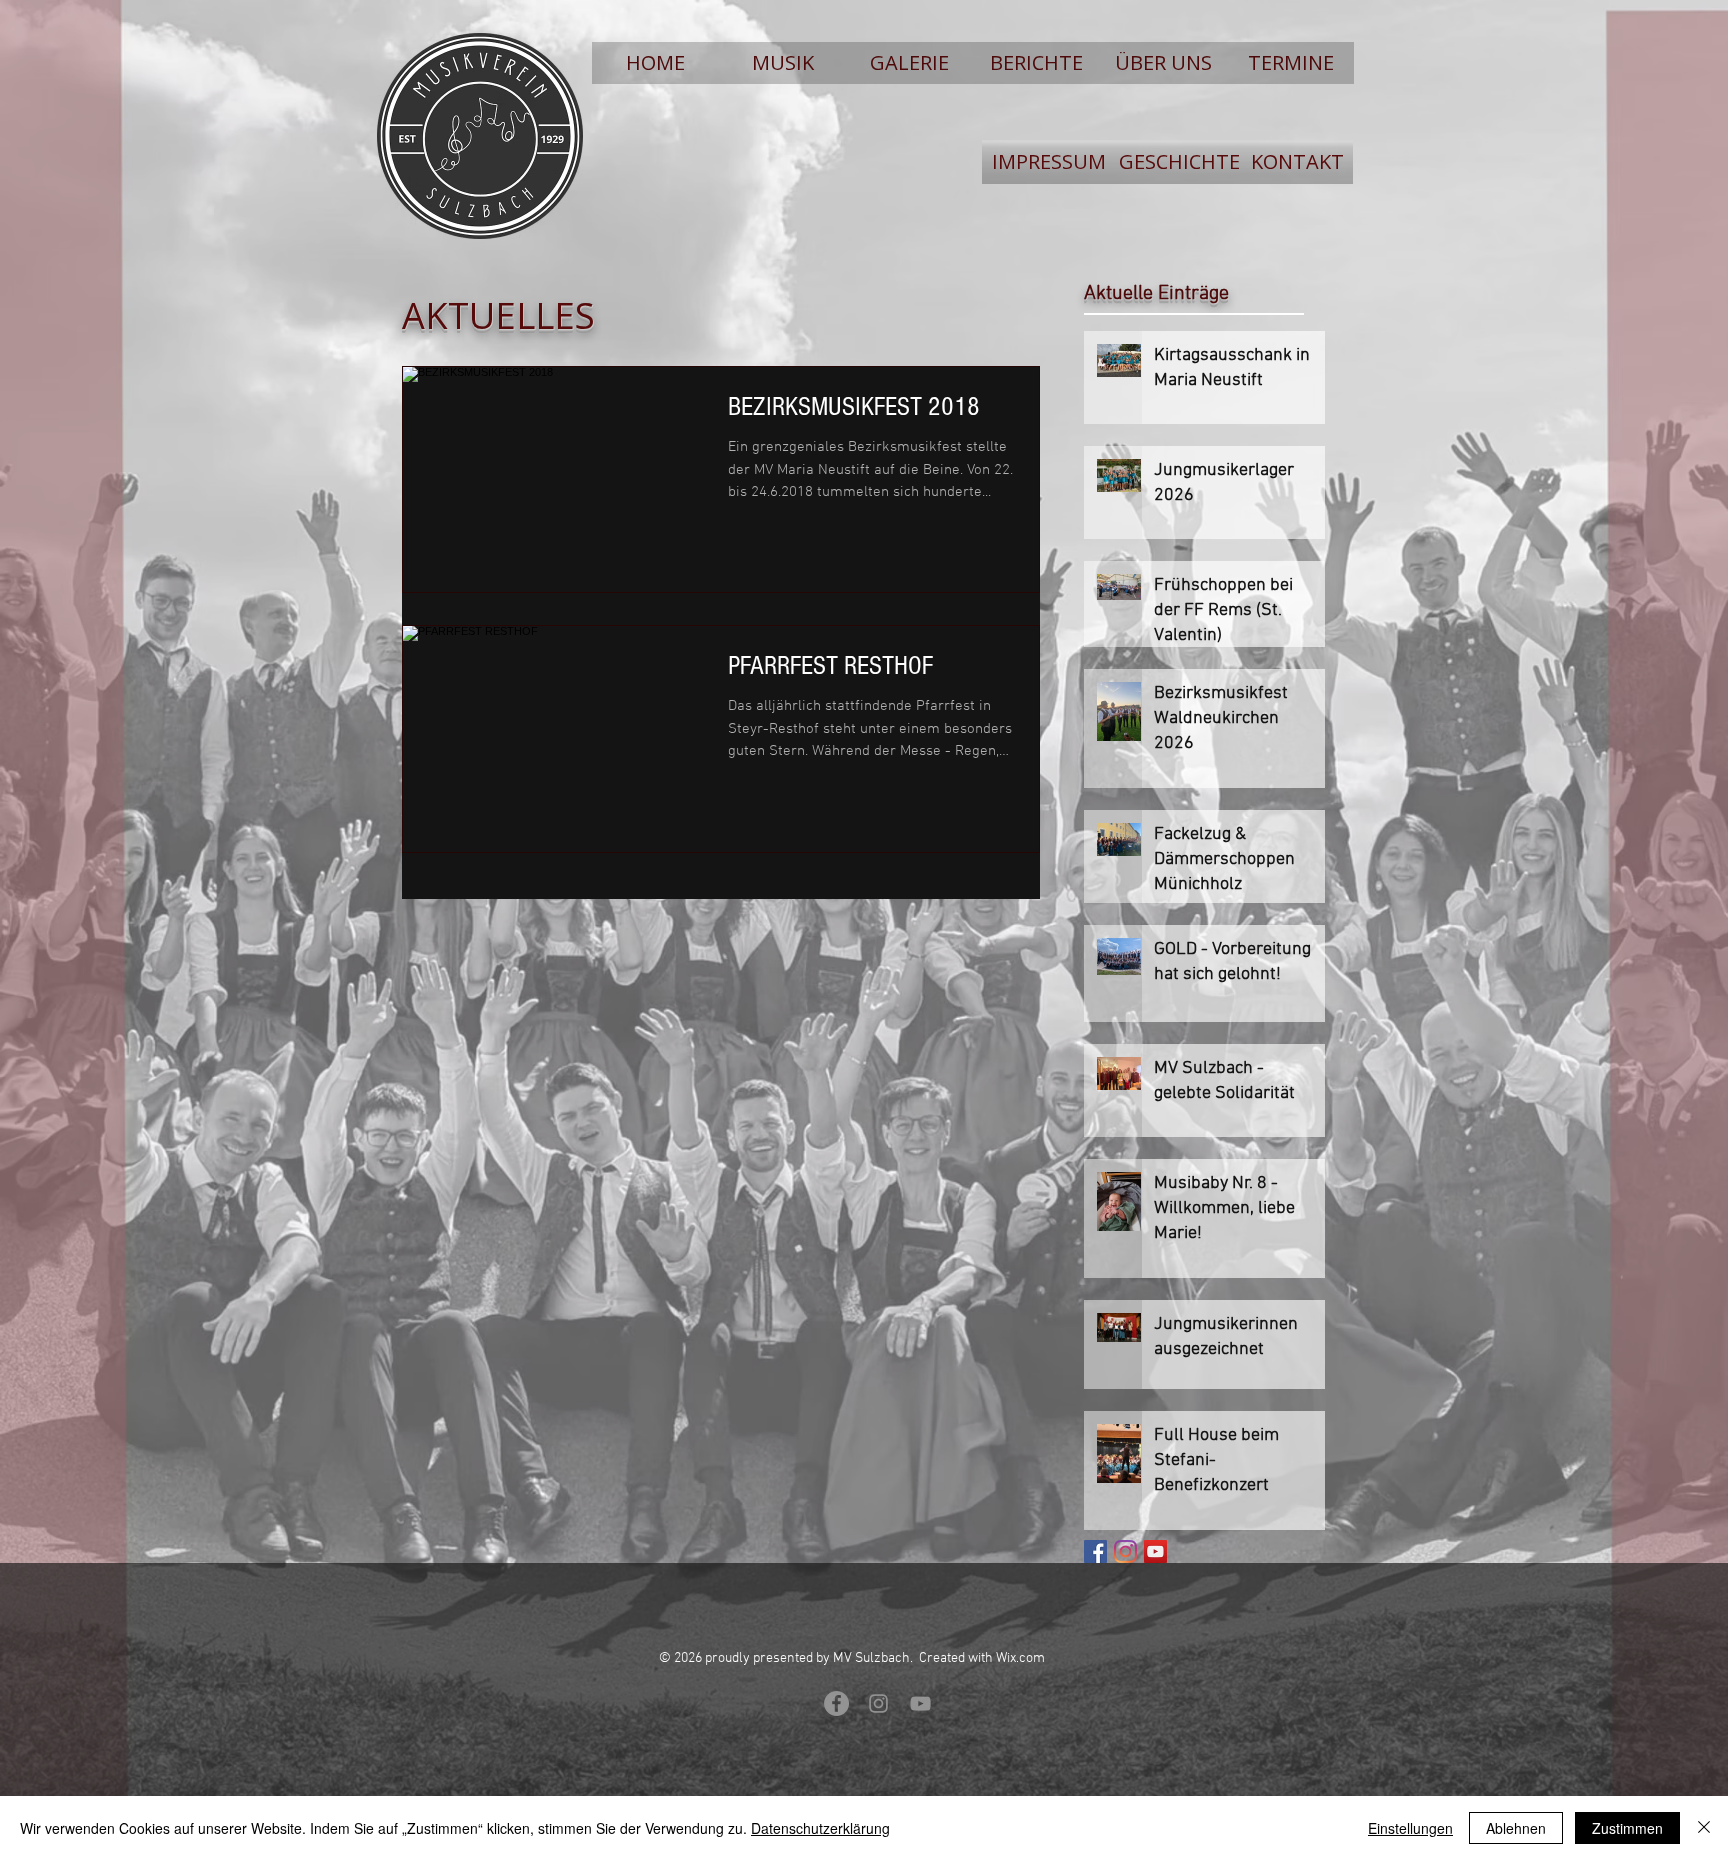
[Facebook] (1095, 1551)
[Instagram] (1125, 1551)
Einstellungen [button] (1410, 1828)
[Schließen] (1704, 1828)
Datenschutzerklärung (820, 1828)
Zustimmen (1627, 1828)
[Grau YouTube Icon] (920, 1703)
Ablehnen (1516, 1828)
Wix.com (1020, 1658)
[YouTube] (1155, 1551)
